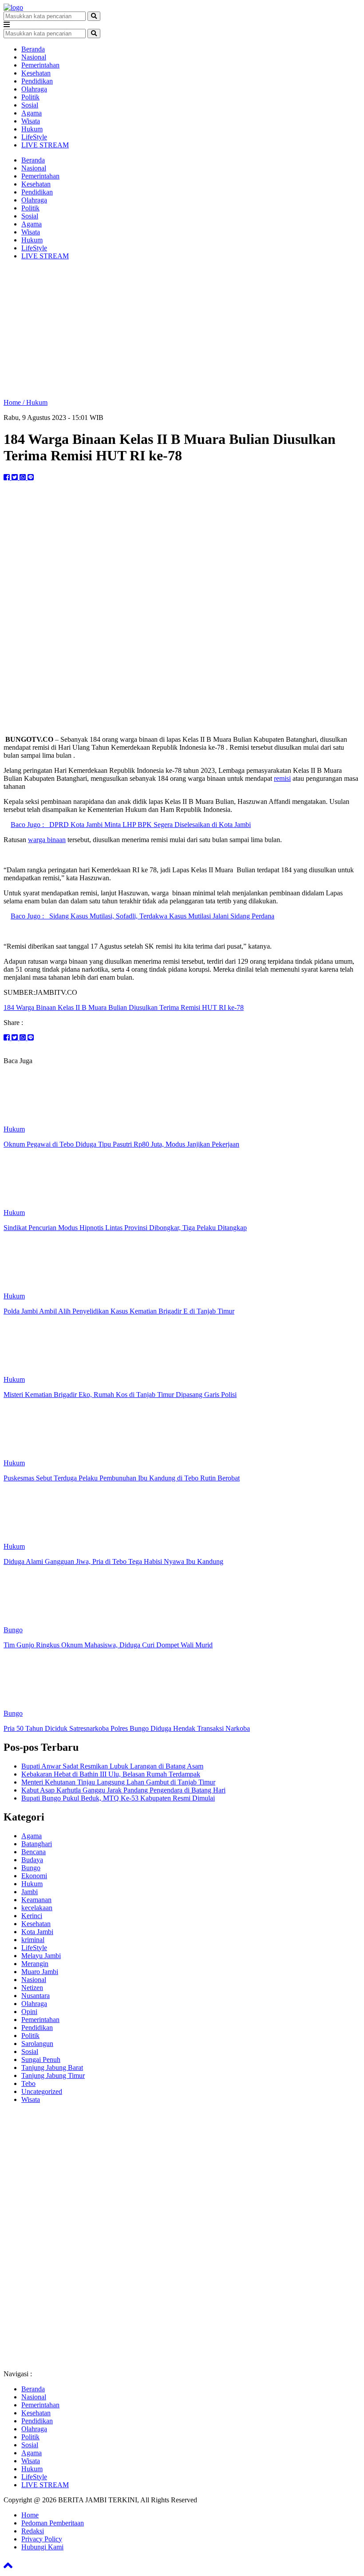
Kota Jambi (37, 1932)
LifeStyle (34, 137)
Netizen (32, 1988)
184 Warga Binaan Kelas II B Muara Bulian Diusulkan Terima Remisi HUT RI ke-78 (124, 1007)
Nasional (34, 57)
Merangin (35, 1964)
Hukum (32, 129)
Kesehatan (36, 73)
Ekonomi (34, 1876)
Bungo (31, 1868)
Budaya (32, 1860)
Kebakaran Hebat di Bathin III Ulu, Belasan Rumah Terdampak (111, 1774)
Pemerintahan (40, 65)
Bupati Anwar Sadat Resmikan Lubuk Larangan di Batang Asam (112, 1766)
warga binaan (47, 840)
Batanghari (37, 1844)
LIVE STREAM (45, 145)
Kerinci (32, 1916)
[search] (94, 16)
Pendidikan (37, 81)
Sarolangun (37, 2044)
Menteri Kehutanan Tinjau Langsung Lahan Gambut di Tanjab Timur (118, 1782)
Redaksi (33, 2531)
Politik (30, 97)
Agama (32, 113)
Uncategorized (42, 2091)
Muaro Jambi (40, 1972)
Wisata (31, 121)
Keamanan (36, 1900)
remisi (282, 778)
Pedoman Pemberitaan (53, 2523)
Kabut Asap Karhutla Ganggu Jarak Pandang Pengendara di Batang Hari (123, 1790)
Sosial (30, 105)
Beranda (33, 49)
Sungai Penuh (41, 2060)
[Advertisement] (182, 329)
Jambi (30, 1892)
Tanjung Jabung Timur (53, 2075)
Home (30, 2515)
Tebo (28, 2083)
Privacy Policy (42, 2539)
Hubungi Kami (42, 2547)
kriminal (33, 1940)
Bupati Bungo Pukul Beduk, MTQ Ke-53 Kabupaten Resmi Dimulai (118, 1798)
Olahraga (34, 89)
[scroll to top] (8, 2568)
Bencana (34, 1852)
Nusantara (36, 1996)
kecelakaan (37, 1908)
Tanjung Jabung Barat (52, 2068)
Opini (29, 2012)
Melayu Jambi (41, 1956)
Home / (15, 402)
